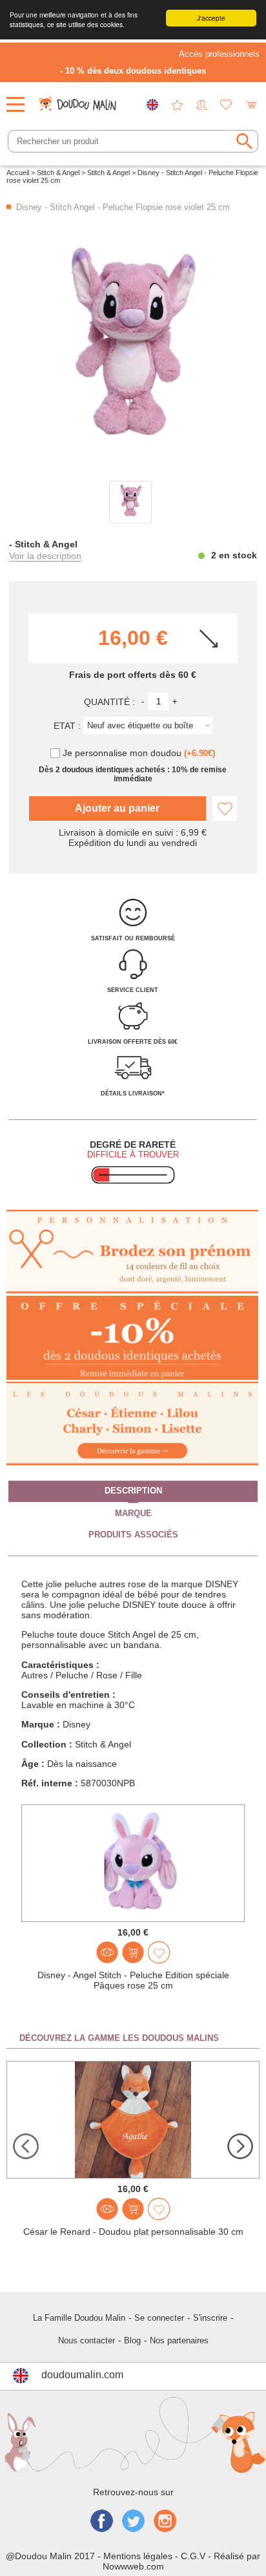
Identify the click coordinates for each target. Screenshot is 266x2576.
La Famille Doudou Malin (79, 2318)
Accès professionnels (219, 54)
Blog (132, 2340)
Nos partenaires (179, 2340)
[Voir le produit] (107, 1952)
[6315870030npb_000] (130, 502)
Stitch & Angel (58, 173)
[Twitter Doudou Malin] (133, 2522)
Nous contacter (87, 2340)
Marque (133, 1513)
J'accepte (211, 18)
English (152, 105)
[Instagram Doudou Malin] (165, 2522)
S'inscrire (210, 2318)
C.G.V (193, 2556)
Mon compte (201, 105)
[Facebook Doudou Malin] (102, 2522)
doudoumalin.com (82, 2375)
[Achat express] (133, 1952)
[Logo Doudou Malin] (79, 100)
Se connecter (159, 2318)
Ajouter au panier (117, 808)
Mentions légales (138, 2556)
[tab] (133, 1492)
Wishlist (226, 105)
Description (133, 1491)
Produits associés (133, 1534)
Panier (251, 105)
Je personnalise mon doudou (139, 753)
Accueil (18, 173)
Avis (177, 105)
